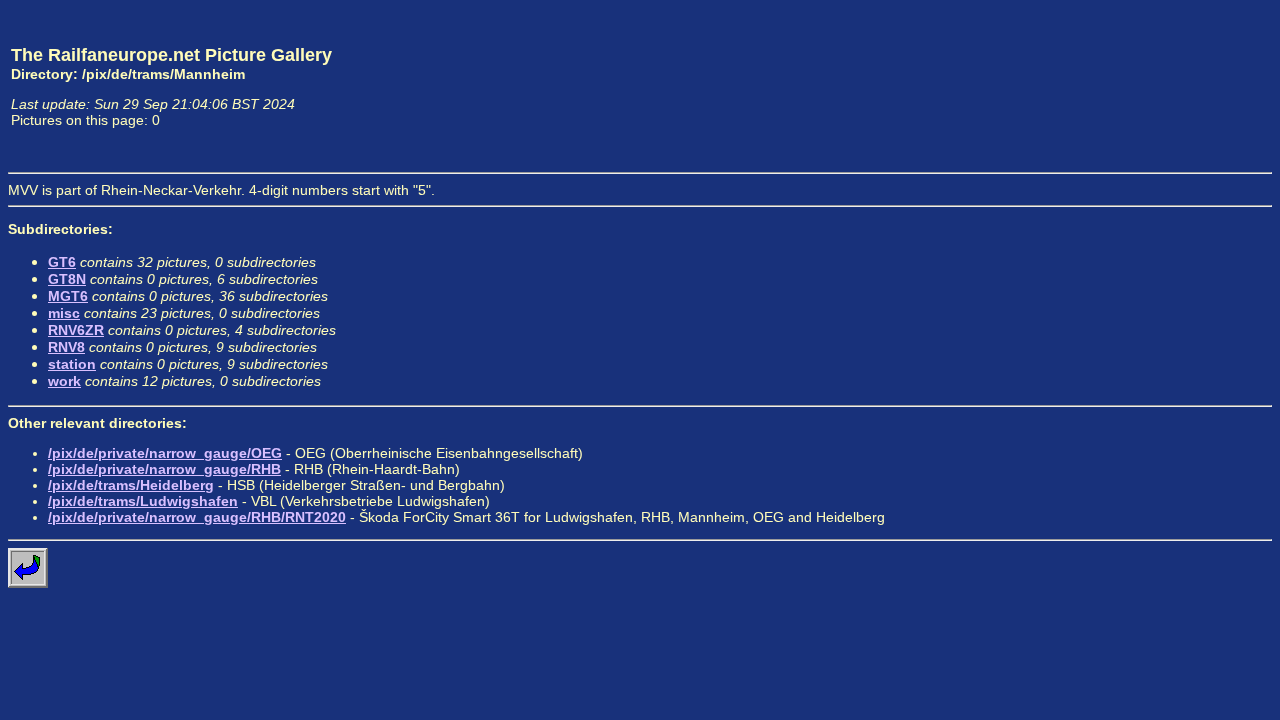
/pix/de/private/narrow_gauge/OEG (165, 453)
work (64, 381)
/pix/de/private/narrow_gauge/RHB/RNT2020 (197, 517)
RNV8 (66, 347)
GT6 (62, 262)
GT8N (67, 279)
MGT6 (68, 296)
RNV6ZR (76, 330)
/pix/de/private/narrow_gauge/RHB (164, 469)
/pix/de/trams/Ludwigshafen (143, 501)
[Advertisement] (1179, 86)
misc (64, 313)
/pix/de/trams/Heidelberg (131, 485)
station (72, 364)
